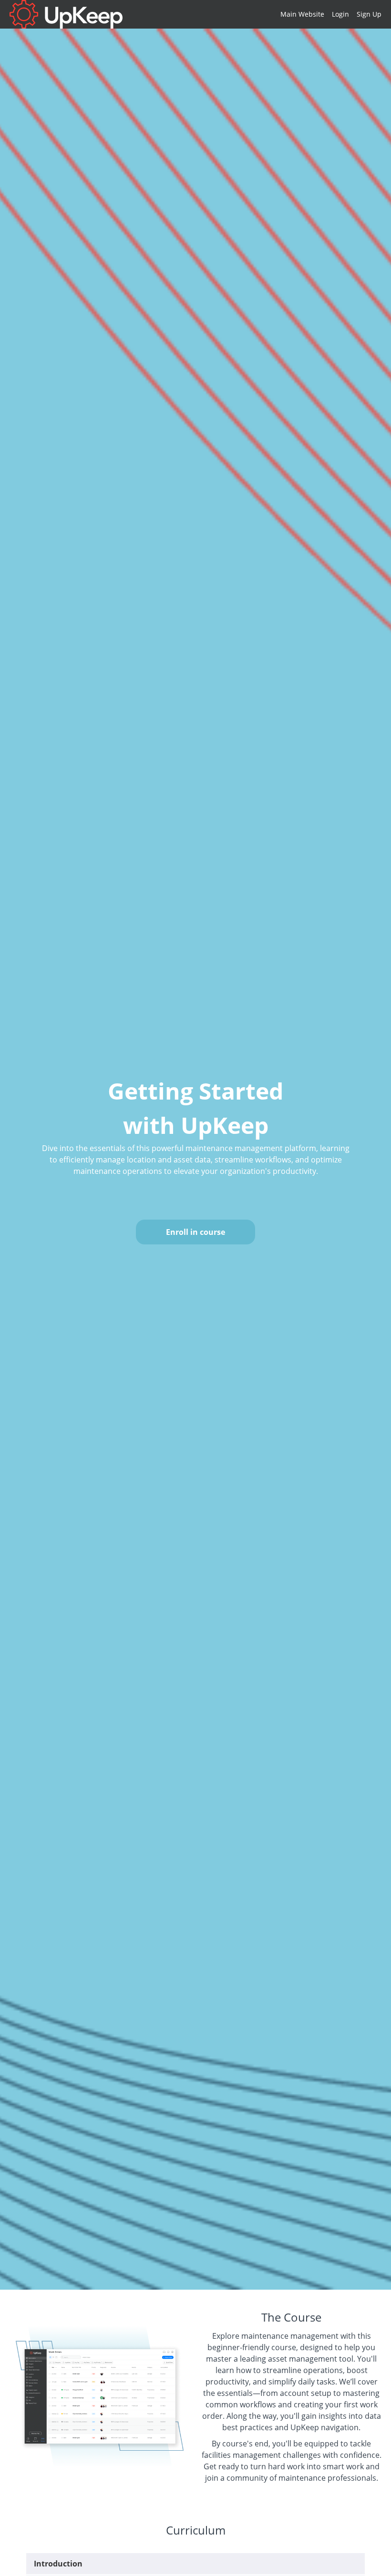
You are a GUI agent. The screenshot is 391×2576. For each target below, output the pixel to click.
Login (340, 14)
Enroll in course (195, 1232)
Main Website (302, 14)
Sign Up (369, 14)
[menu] (327, 14)
